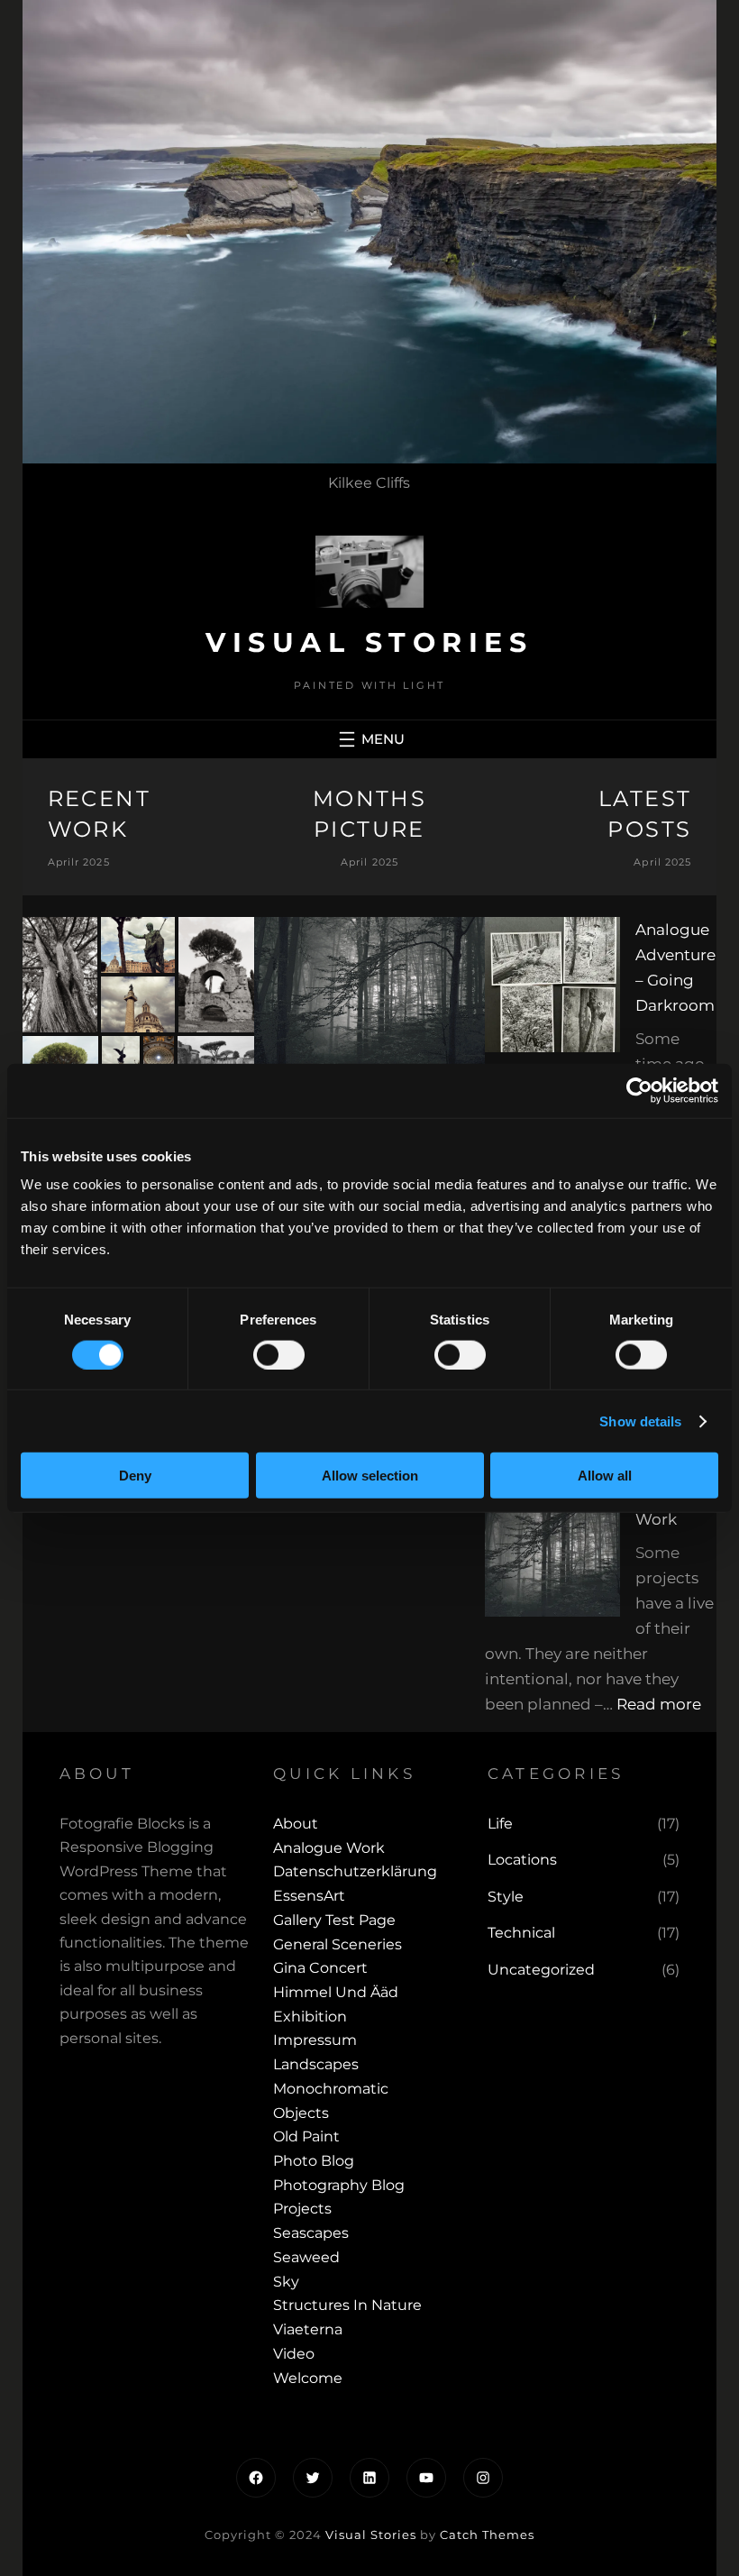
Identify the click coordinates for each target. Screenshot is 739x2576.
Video (294, 2354)
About (296, 1824)
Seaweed (306, 2257)
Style (506, 1897)
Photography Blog (339, 2185)
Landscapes (316, 2064)
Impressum (315, 2040)
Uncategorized (541, 1970)
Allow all (605, 1476)
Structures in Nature (347, 2305)
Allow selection (370, 1476)
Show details (640, 1421)
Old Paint (306, 2136)
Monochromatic (331, 2089)
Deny (135, 1476)
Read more (659, 1704)
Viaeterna (308, 2329)
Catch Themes (487, 2535)
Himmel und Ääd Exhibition (336, 2004)
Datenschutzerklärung (355, 1871)
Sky (286, 2282)
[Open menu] (369, 739)
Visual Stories (369, 642)
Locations (522, 1860)
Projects (302, 2209)
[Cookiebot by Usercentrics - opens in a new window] (639, 1090)
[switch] (279, 1354)
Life (500, 1824)
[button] (60, 974)
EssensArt (309, 1896)
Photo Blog (314, 2161)
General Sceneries (338, 1944)
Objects (301, 2113)
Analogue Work (329, 1848)
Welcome (308, 2378)
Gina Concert (320, 1968)
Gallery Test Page (334, 1920)
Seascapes (311, 2233)
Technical (521, 1933)
